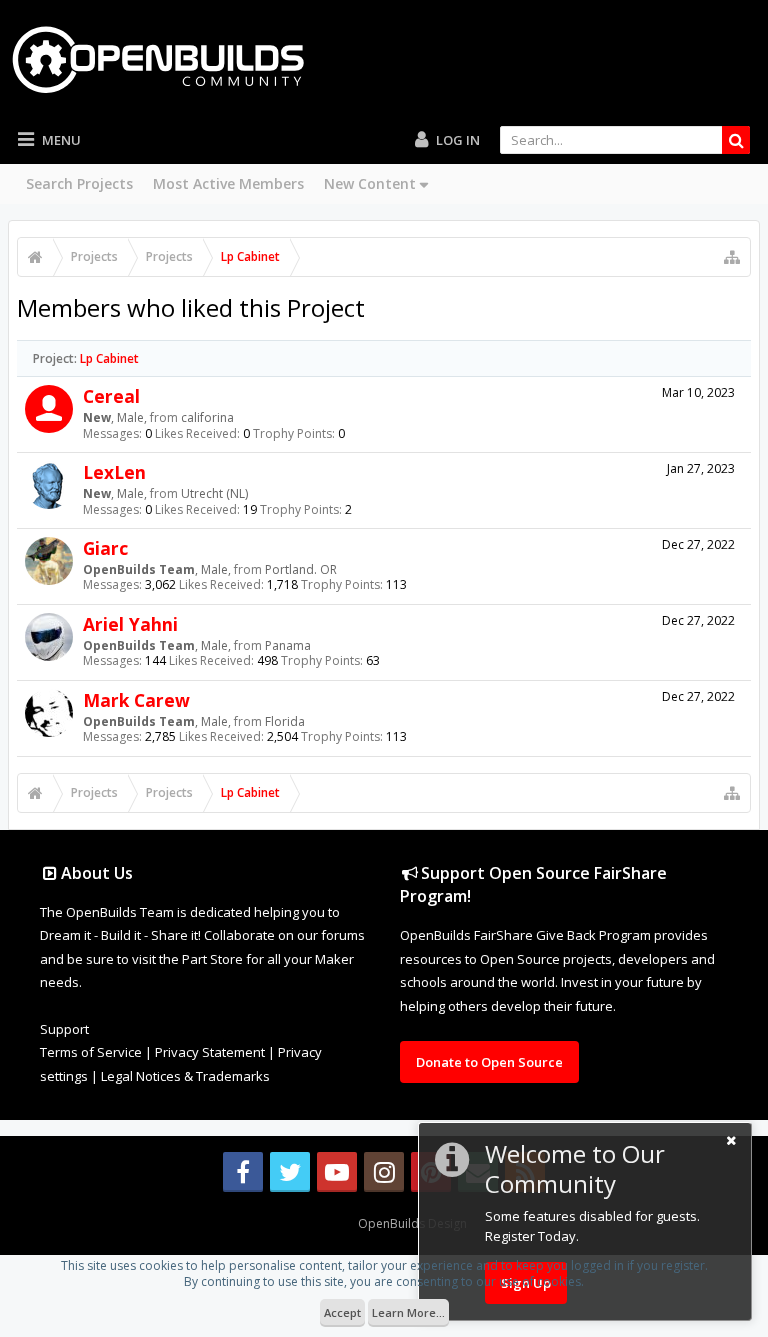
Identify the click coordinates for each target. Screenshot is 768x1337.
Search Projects (79, 183)
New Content (370, 183)
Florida (285, 721)
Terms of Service (91, 1052)
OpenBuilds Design (412, 1223)
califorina (207, 417)
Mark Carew (136, 700)
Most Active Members (228, 183)
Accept (342, 1312)
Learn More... (408, 1312)
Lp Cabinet (109, 358)
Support (64, 1029)
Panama (288, 645)
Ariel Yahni (130, 624)
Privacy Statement (210, 1052)
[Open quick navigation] (732, 257)
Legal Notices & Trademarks (185, 1076)
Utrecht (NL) (214, 493)
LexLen (114, 472)
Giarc (105, 548)
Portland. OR (301, 569)
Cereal (111, 396)
